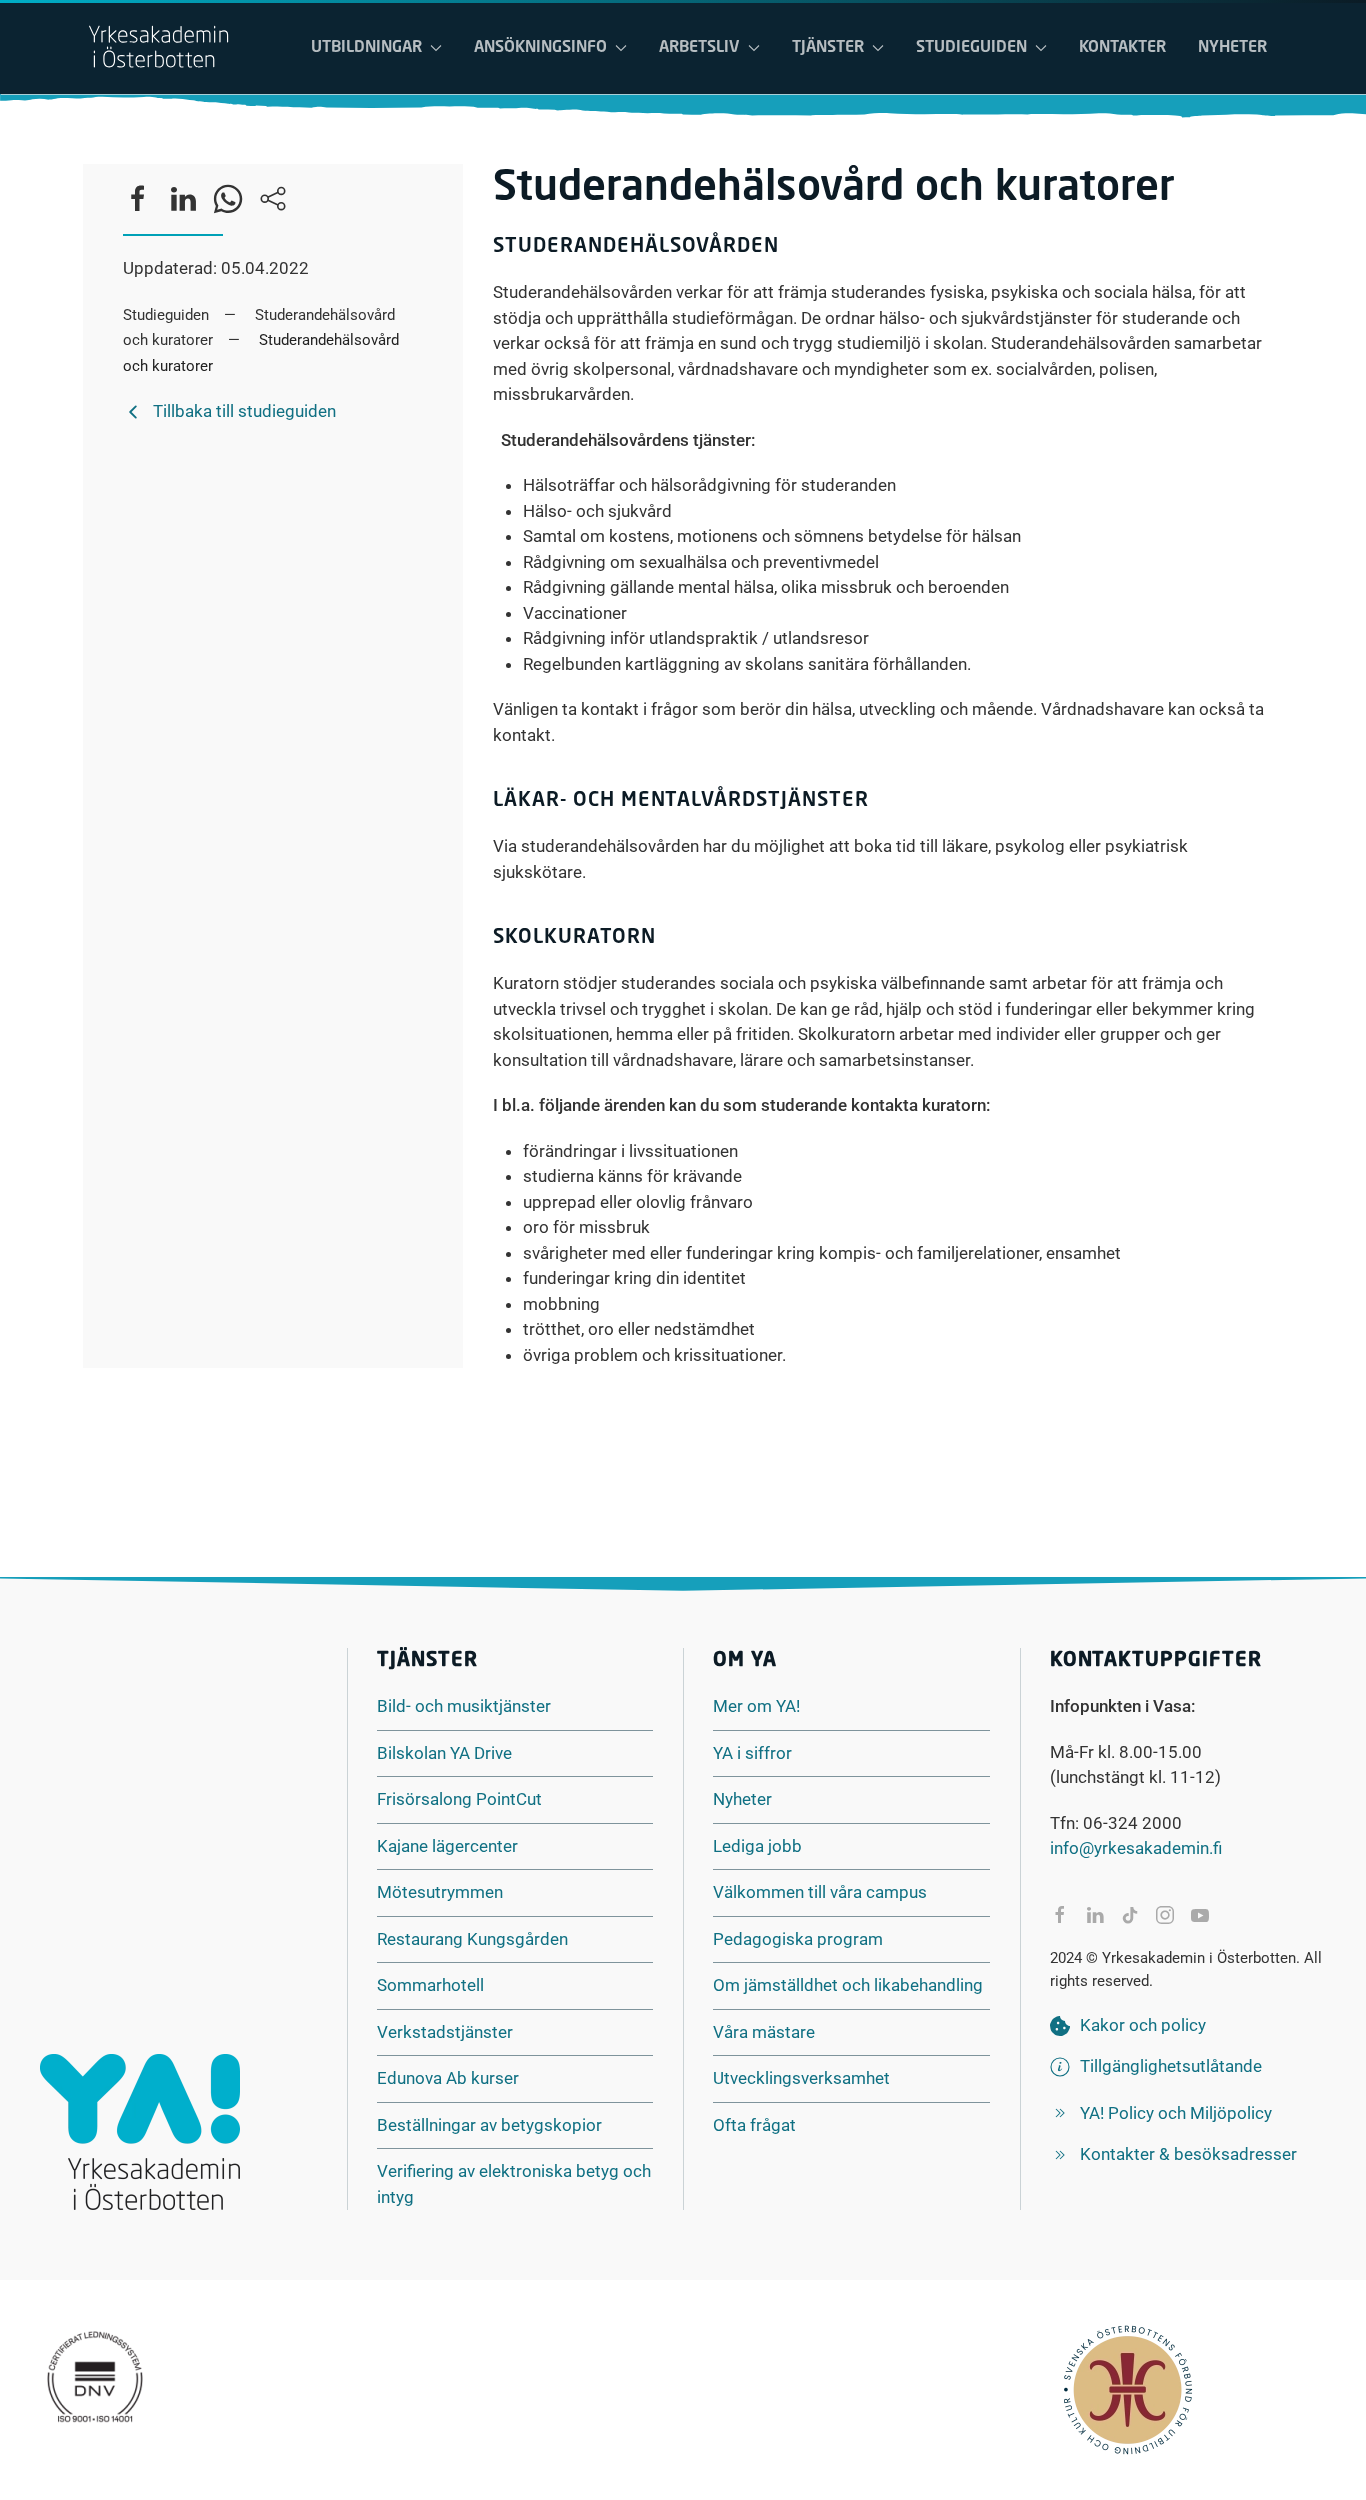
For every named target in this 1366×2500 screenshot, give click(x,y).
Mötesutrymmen (440, 1892)
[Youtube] (1200, 1915)
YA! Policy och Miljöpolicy (1176, 2113)
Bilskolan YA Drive (444, 1753)
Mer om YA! (756, 1706)
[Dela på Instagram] (1165, 1915)
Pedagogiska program (798, 1939)
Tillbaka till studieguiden (244, 411)
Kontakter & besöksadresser (1188, 2154)
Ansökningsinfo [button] (540, 48)
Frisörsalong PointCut (459, 1799)
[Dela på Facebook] (1060, 1915)
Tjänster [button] (828, 48)
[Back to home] (158, 48)
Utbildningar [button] (366, 48)
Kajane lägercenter (447, 1846)
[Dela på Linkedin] (1095, 1915)
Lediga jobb (757, 1846)
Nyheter (1232, 48)
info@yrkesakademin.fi (1136, 1848)
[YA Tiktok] (1130, 1915)
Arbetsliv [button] (699, 48)
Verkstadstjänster (445, 2032)
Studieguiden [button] (971, 48)
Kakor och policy (1143, 2025)
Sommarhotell (430, 1985)
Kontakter (1122, 48)
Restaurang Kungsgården (472, 1939)
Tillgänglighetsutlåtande (1171, 2066)
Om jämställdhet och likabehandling (848, 1985)
